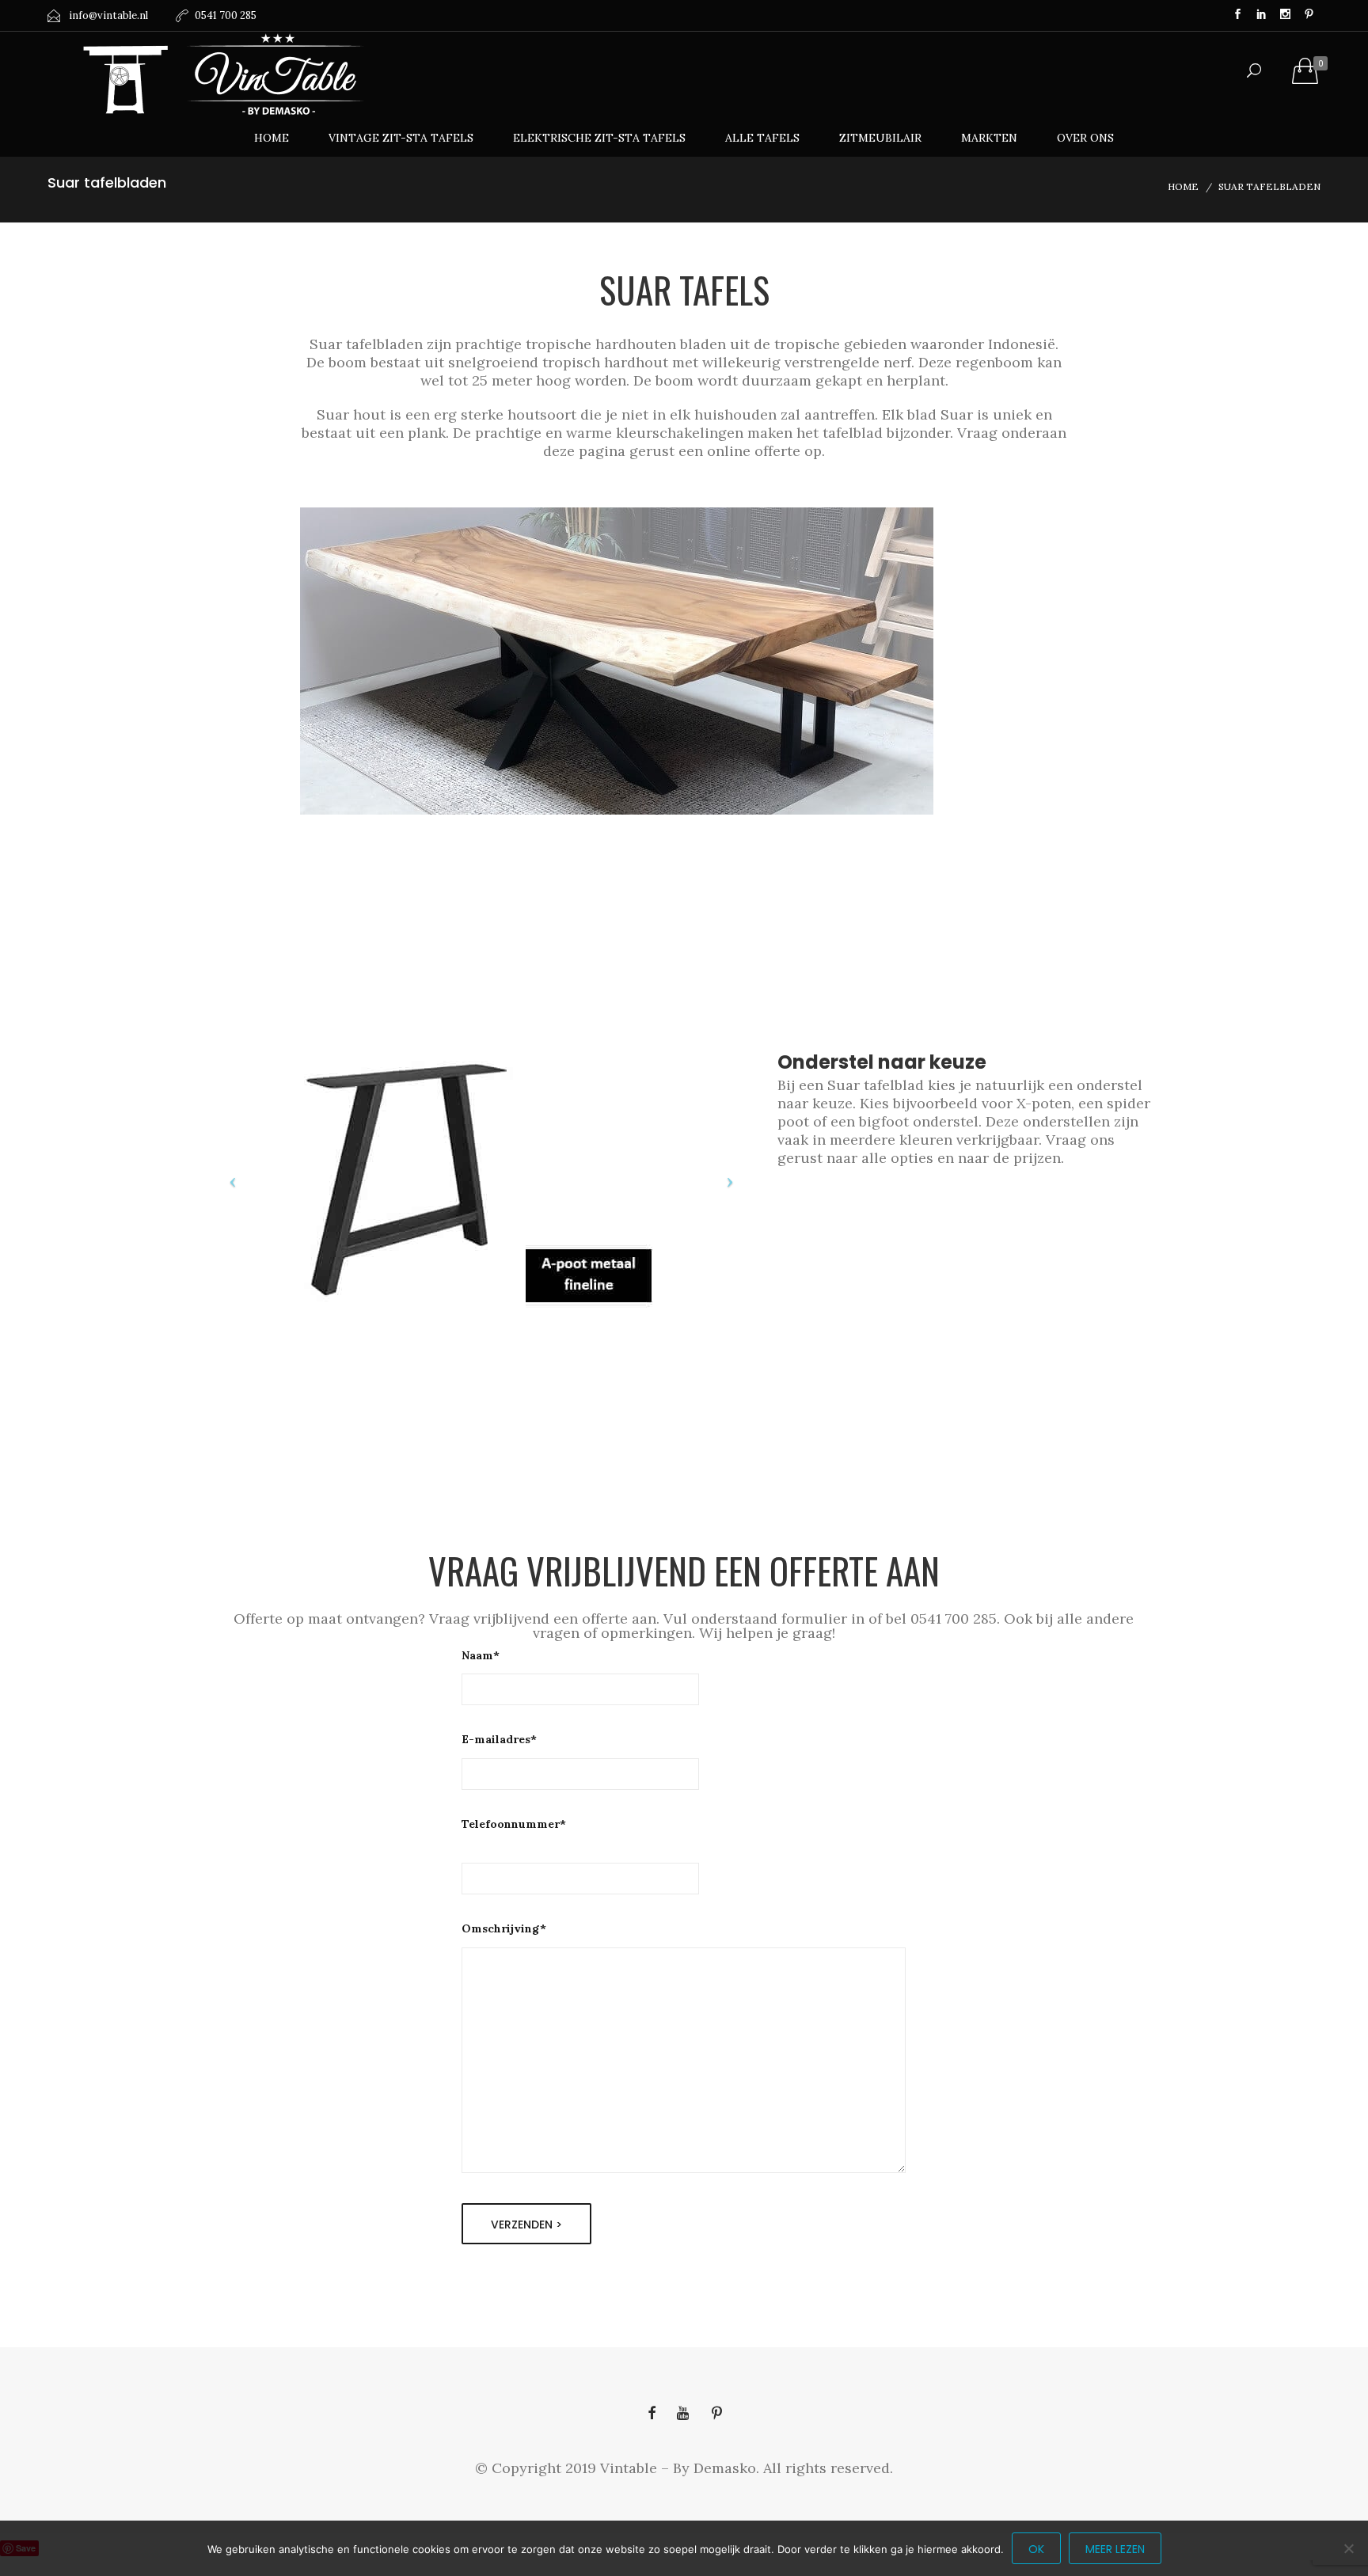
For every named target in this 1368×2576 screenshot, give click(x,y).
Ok (1036, 2549)
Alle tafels (762, 138)
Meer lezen (1115, 2549)
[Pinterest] (1309, 16)
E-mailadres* (499, 1739)
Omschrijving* (504, 1928)
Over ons (1085, 138)
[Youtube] (684, 2413)
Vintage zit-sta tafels (401, 138)
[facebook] (652, 2413)
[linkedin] (1261, 16)
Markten (989, 138)
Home (272, 138)
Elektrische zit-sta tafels (599, 138)
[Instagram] (1285, 16)
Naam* (481, 1655)
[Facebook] (1237, 16)
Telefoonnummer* (514, 1824)
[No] (1348, 2548)
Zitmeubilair (880, 138)
